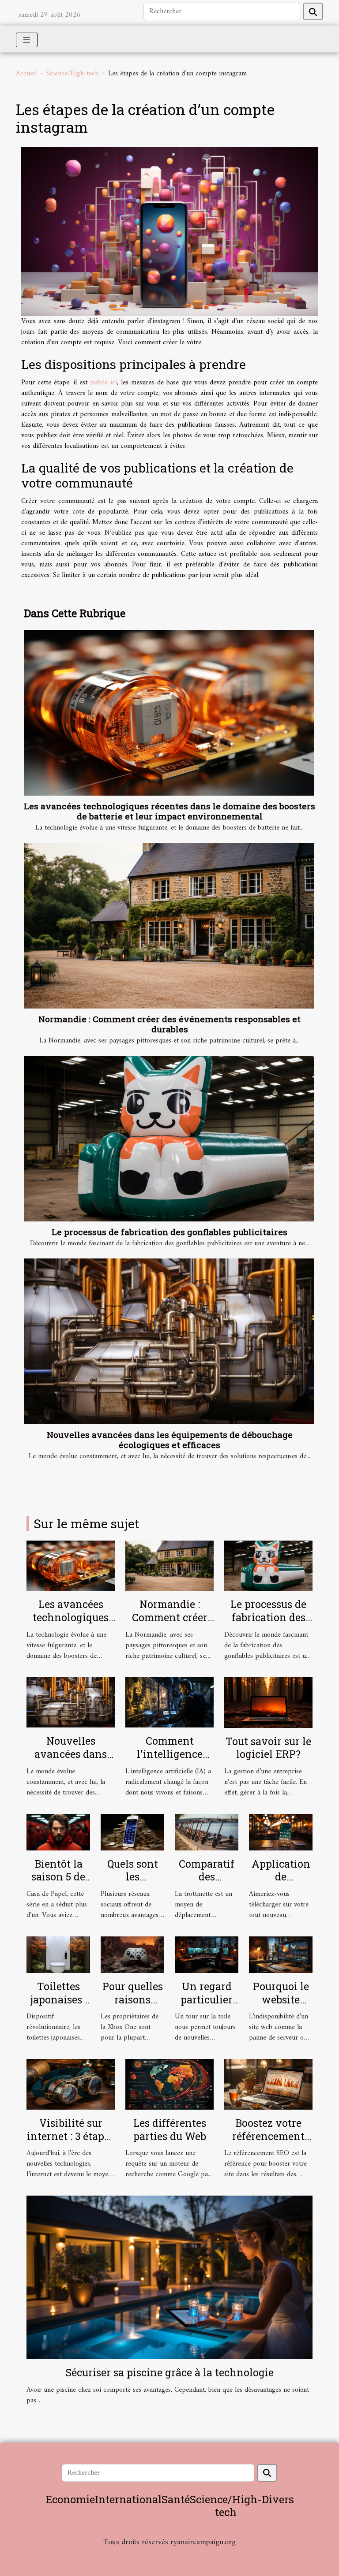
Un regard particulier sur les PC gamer (207, 2006)
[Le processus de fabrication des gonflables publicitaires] (169, 1139)
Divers (278, 2499)
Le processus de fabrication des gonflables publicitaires (169, 1232)
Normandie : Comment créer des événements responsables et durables (169, 1024)
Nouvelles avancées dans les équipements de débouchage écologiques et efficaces (170, 1440)
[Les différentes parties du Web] (169, 2084)
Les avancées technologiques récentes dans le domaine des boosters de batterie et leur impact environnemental (169, 811)
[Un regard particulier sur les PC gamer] (207, 1954)
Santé (176, 2499)
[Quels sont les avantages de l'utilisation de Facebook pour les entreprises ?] (132, 1832)
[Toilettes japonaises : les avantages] (58, 1954)
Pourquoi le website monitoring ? (281, 2006)
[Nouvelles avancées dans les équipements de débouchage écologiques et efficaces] (169, 1341)
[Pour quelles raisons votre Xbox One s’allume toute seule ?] (132, 1954)
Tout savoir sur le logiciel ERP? (268, 1748)
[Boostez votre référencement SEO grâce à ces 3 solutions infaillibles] (268, 2084)
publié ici (104, 383)
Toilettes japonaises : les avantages (58, 2006)
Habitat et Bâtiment (169, 2554)
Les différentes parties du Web (170, 2129)
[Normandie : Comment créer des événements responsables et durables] (169, 926)
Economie (70, 2499)
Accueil (26, 74)
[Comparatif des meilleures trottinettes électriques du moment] (207, 1832)
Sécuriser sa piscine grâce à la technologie (170, 2372)
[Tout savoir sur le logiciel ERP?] (268, 1702)
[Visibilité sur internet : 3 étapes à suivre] (71, 2084)
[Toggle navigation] (27, 40)
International (128, 2499)
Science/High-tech (72, 74)
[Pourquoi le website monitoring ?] (281, 1954)
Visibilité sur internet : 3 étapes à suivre (71, 2136)
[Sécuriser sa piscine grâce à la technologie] (169, 2277)
